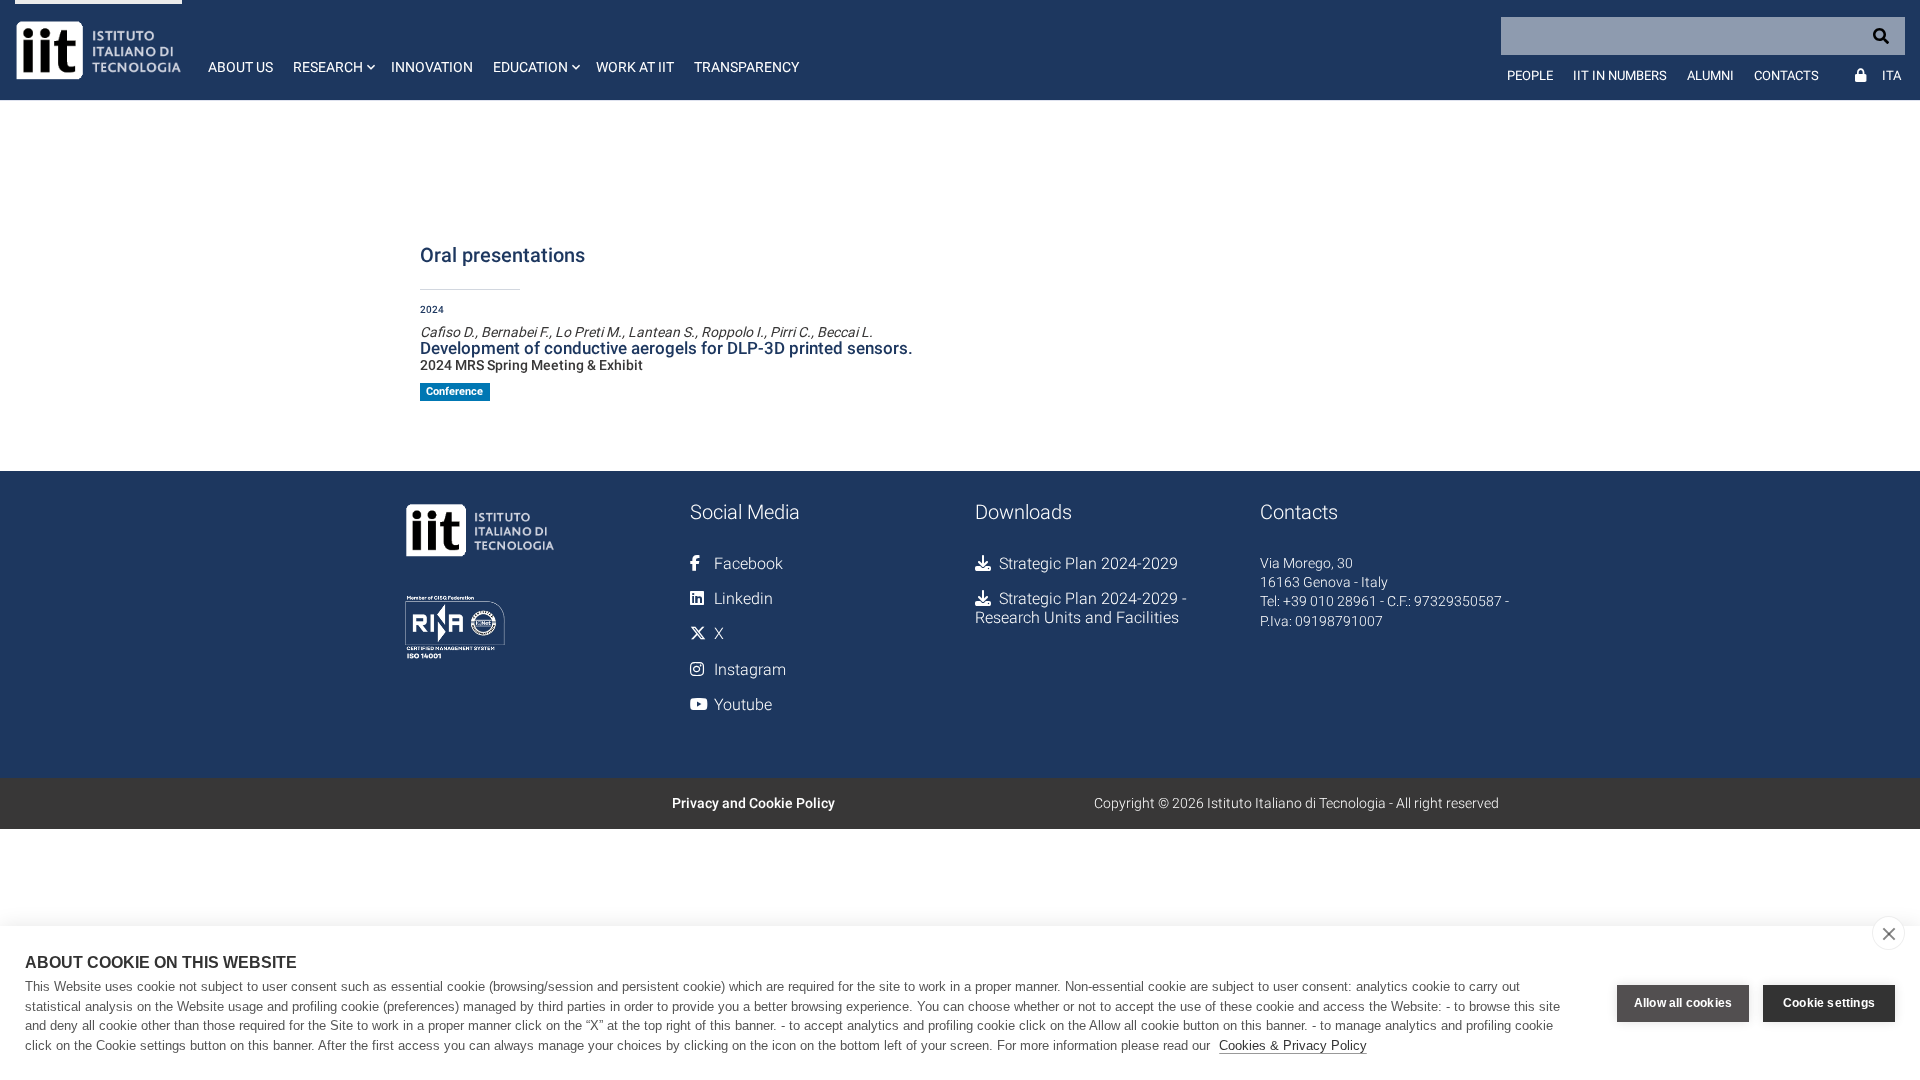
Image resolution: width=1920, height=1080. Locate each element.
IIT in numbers (1620, 75)
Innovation (432, 67)
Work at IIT (635, 67)
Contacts (1786, 75)
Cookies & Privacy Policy (1293, 1045)
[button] (332, 50)
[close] (1888, 933)
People (1530, 75)
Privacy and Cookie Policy (753, 803)
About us (240, 67)
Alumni (1710, 75)
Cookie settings (1829, 1003)
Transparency (746, 67)
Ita (1891, 75)
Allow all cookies (1683, 1003)
